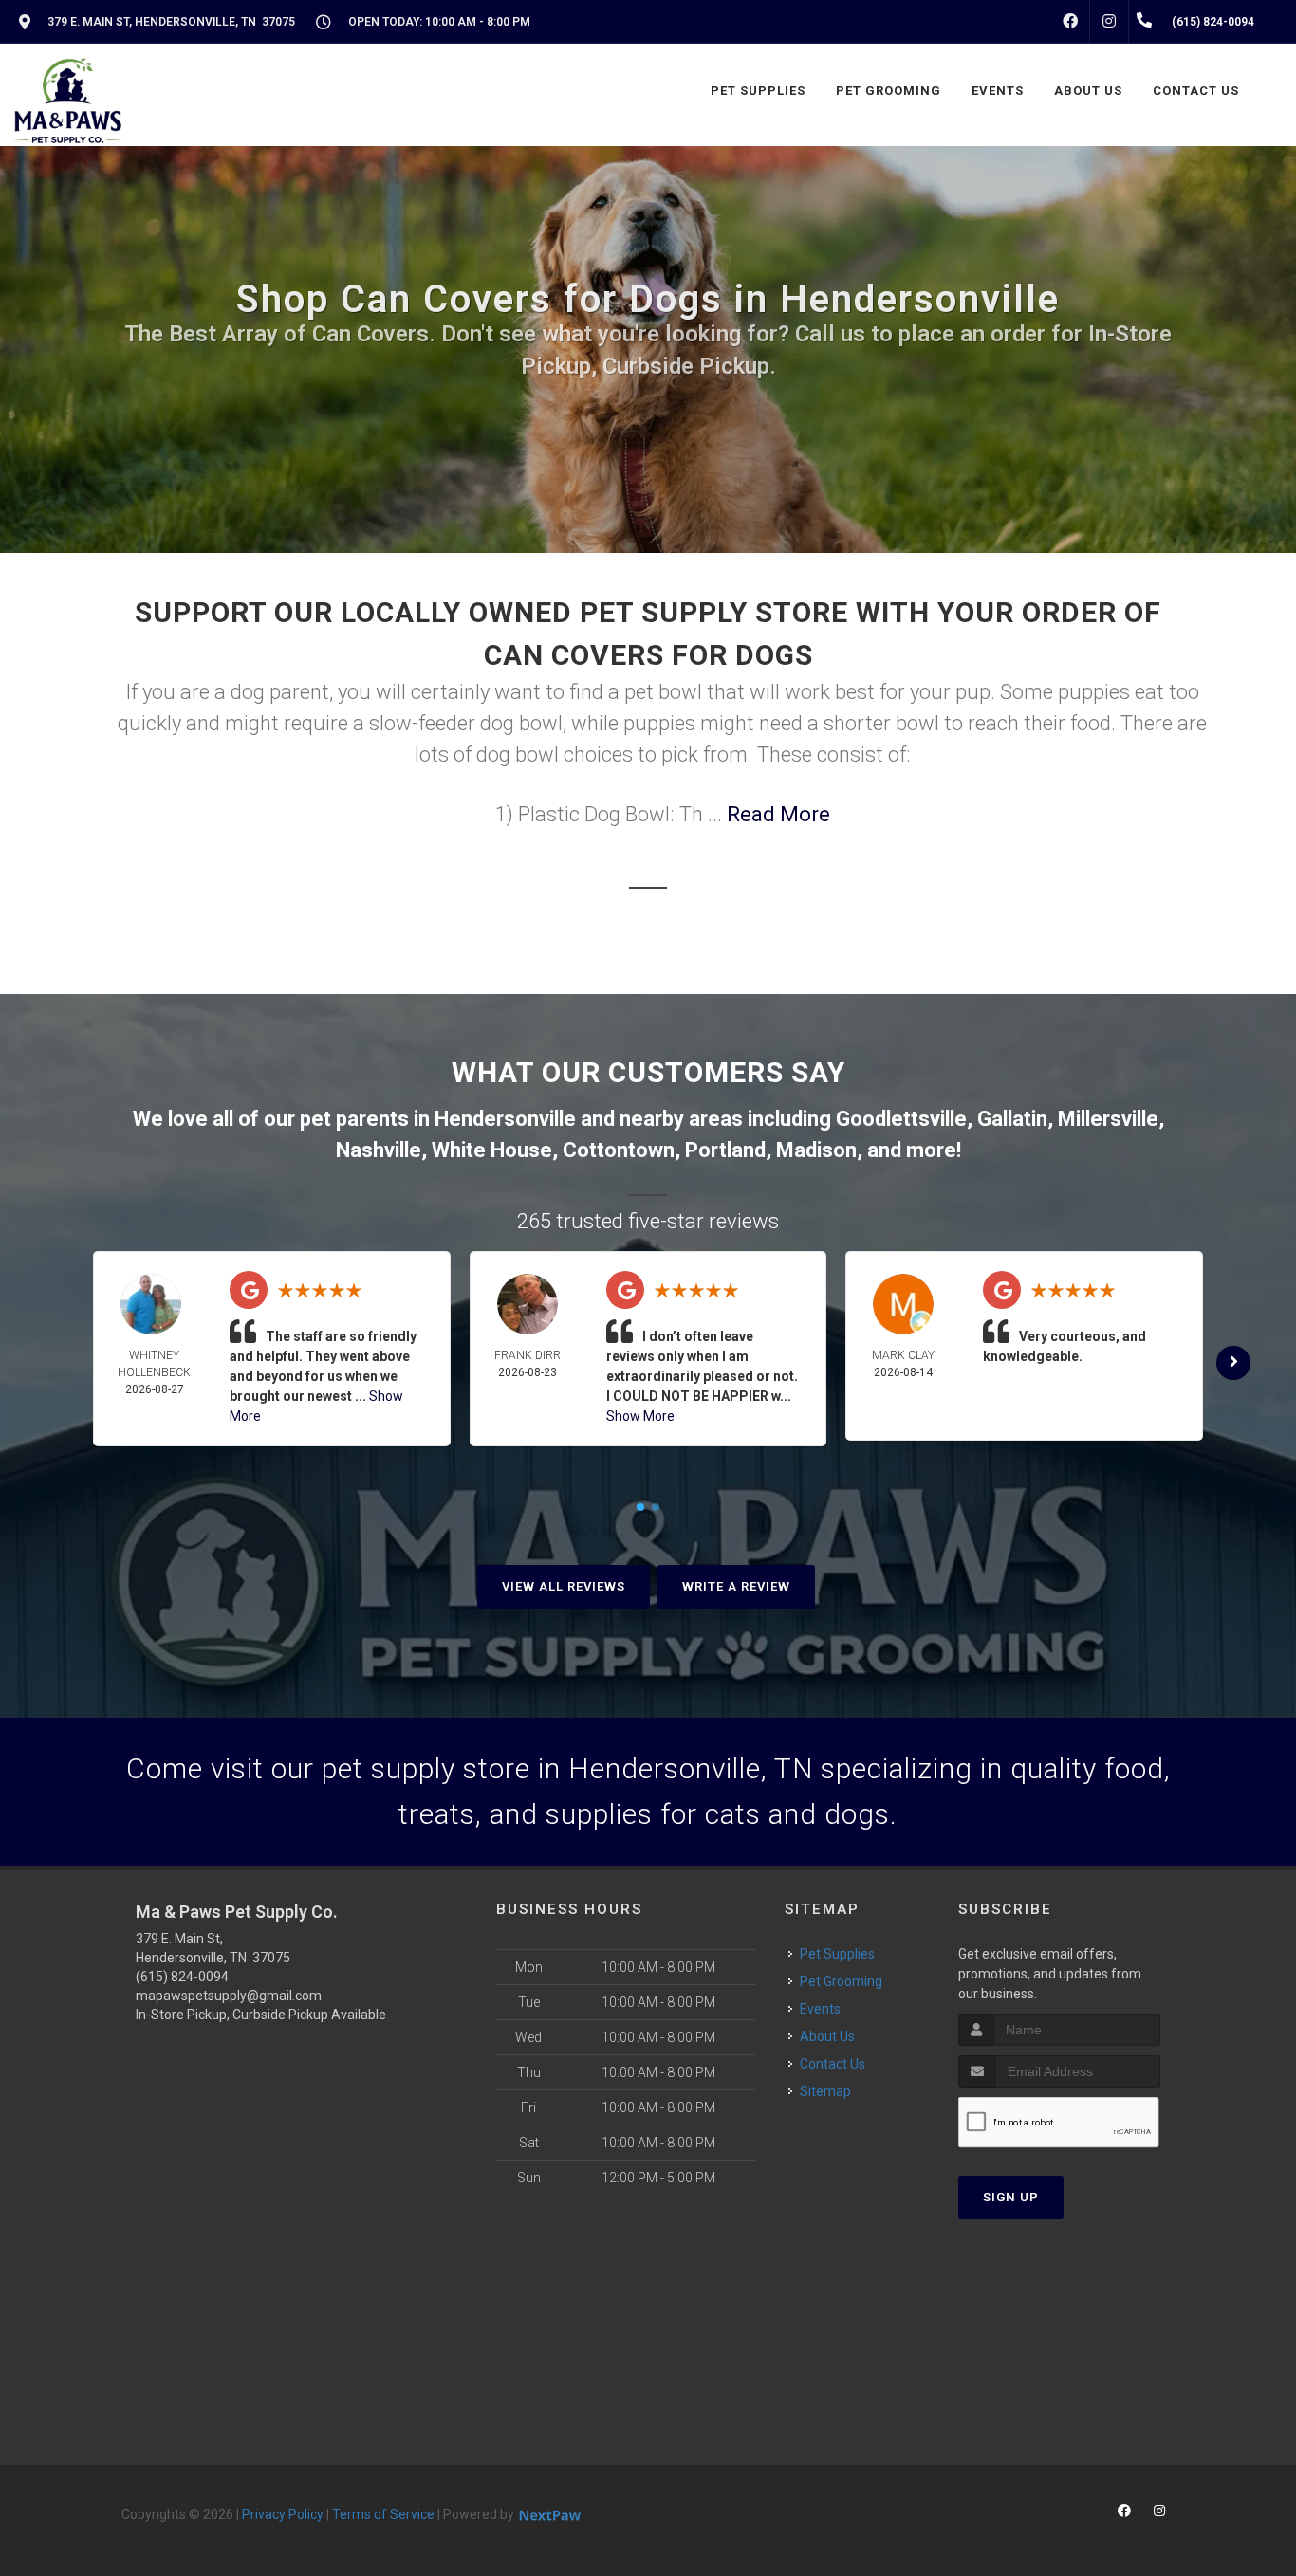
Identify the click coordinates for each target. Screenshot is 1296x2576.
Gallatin (1012, 1119)
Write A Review (736, 1586)
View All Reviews (564, 1586)
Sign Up (1011, 2197)
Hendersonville (505, 1119)
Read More (778, 814)
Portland (725, 1150)
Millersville (1108, 1119)
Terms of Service (383, 2514)
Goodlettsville (901, 1119)
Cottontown (619, 1150)
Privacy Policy (283, 2514)
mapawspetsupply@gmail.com (229, 1996)
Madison (816, 1150)
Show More (640, 1416)
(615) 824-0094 (182, 1977)
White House (492, 1150)
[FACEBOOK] (1070, 22)
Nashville (379, 1150)
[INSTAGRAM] (1109, 22)
